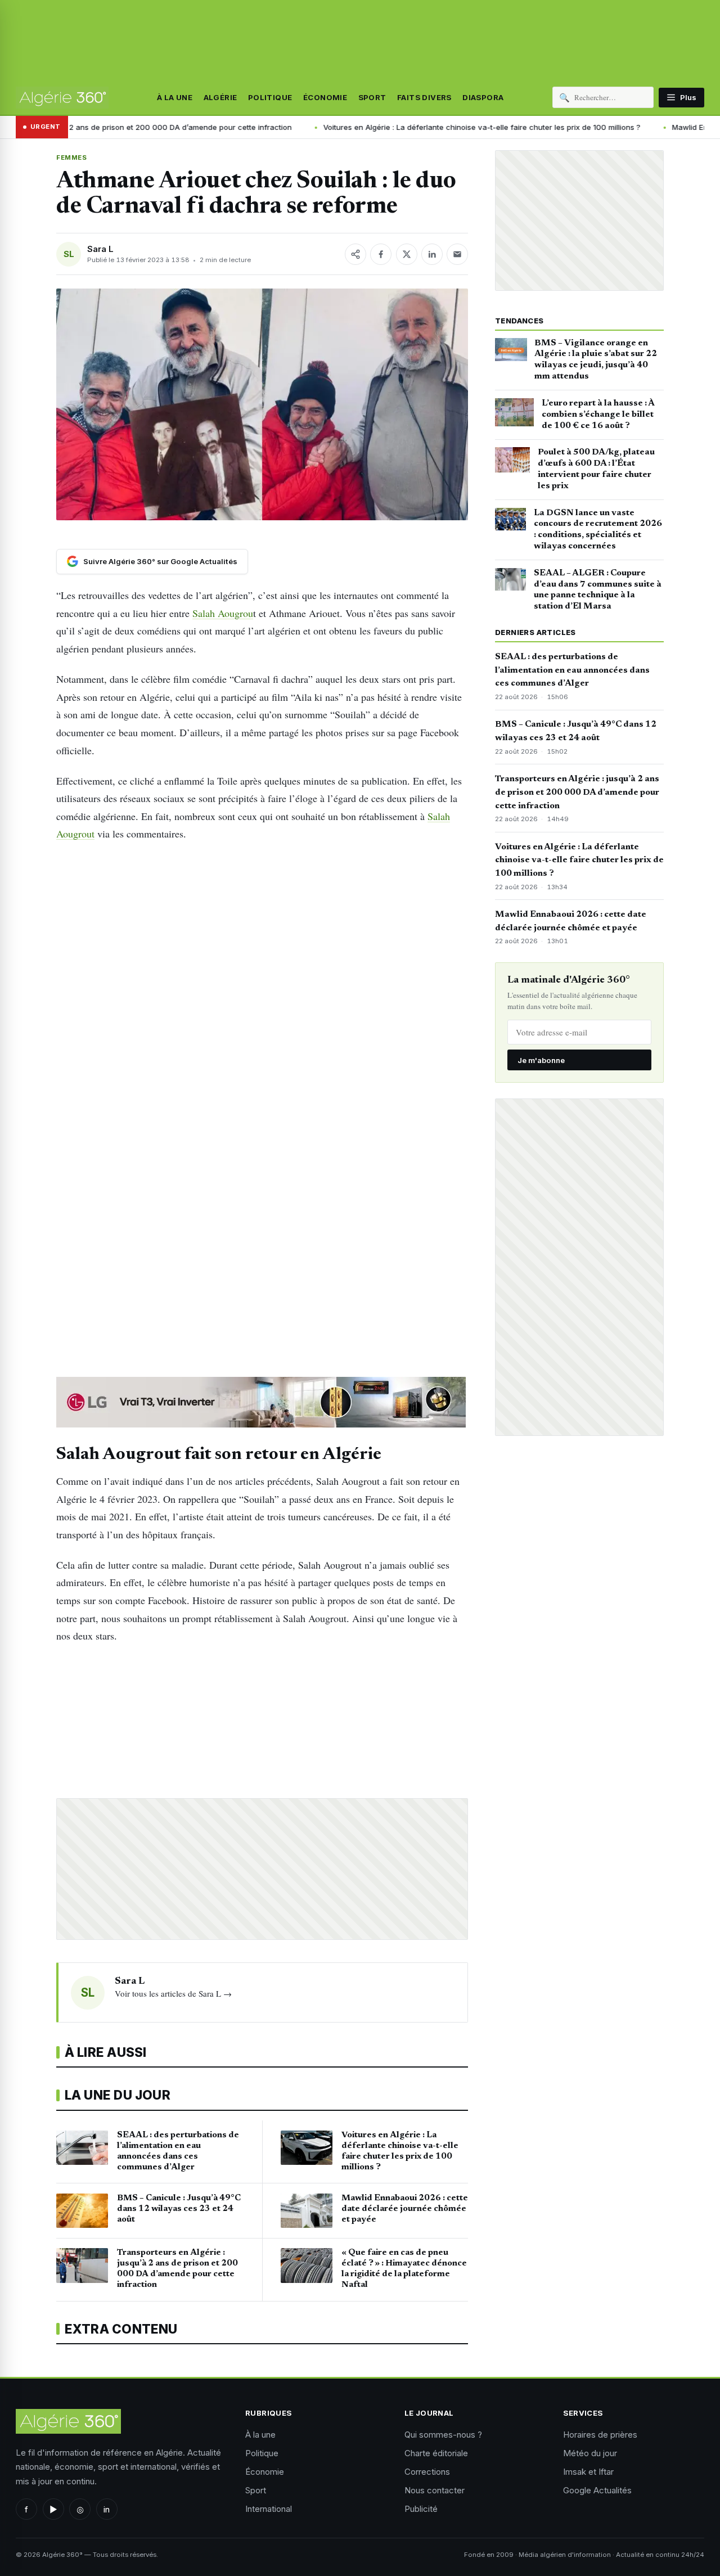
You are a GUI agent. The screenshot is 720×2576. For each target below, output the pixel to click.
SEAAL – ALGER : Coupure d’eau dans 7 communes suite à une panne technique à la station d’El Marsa (598, 590)
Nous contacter (435, 2490)
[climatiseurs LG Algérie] (262, 1402)
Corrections (427, 2472)
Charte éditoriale (436, 2453)
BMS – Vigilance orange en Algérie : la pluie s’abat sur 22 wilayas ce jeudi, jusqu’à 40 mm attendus (596, 360)
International (269, 2509)
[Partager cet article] (355, 254)
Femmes (71, 157)
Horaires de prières (600, 2435)
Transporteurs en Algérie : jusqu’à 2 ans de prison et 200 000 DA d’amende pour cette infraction (577, 792)
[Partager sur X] (407, 254)
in (107, 2509)
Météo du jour (590, 2453)
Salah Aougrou (223, 613)
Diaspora (483, 97)
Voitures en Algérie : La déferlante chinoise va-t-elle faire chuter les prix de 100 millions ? (377, 127)
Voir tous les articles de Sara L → (173, 1993)
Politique (270, 97)
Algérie (220, 97)
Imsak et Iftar (588, 2472)
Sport (372, 97)
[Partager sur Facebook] (381, 254)
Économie (325, 97)
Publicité (421, 2509)
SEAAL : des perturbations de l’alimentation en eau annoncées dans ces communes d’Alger (572, 670)
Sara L (100, 249)
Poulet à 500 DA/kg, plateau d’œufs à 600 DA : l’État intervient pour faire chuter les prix (596, 469)
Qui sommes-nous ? (443, 2435)
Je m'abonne (541, 1060)
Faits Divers (424, 97)
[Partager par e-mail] (457, 254)
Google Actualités (597, 2490)
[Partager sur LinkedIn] (432, 254)
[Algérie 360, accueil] (62, 97)
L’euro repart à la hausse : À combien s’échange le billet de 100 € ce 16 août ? (598, 415)
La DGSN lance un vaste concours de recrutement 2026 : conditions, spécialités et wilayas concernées (598, 530)
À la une (175, 97)
